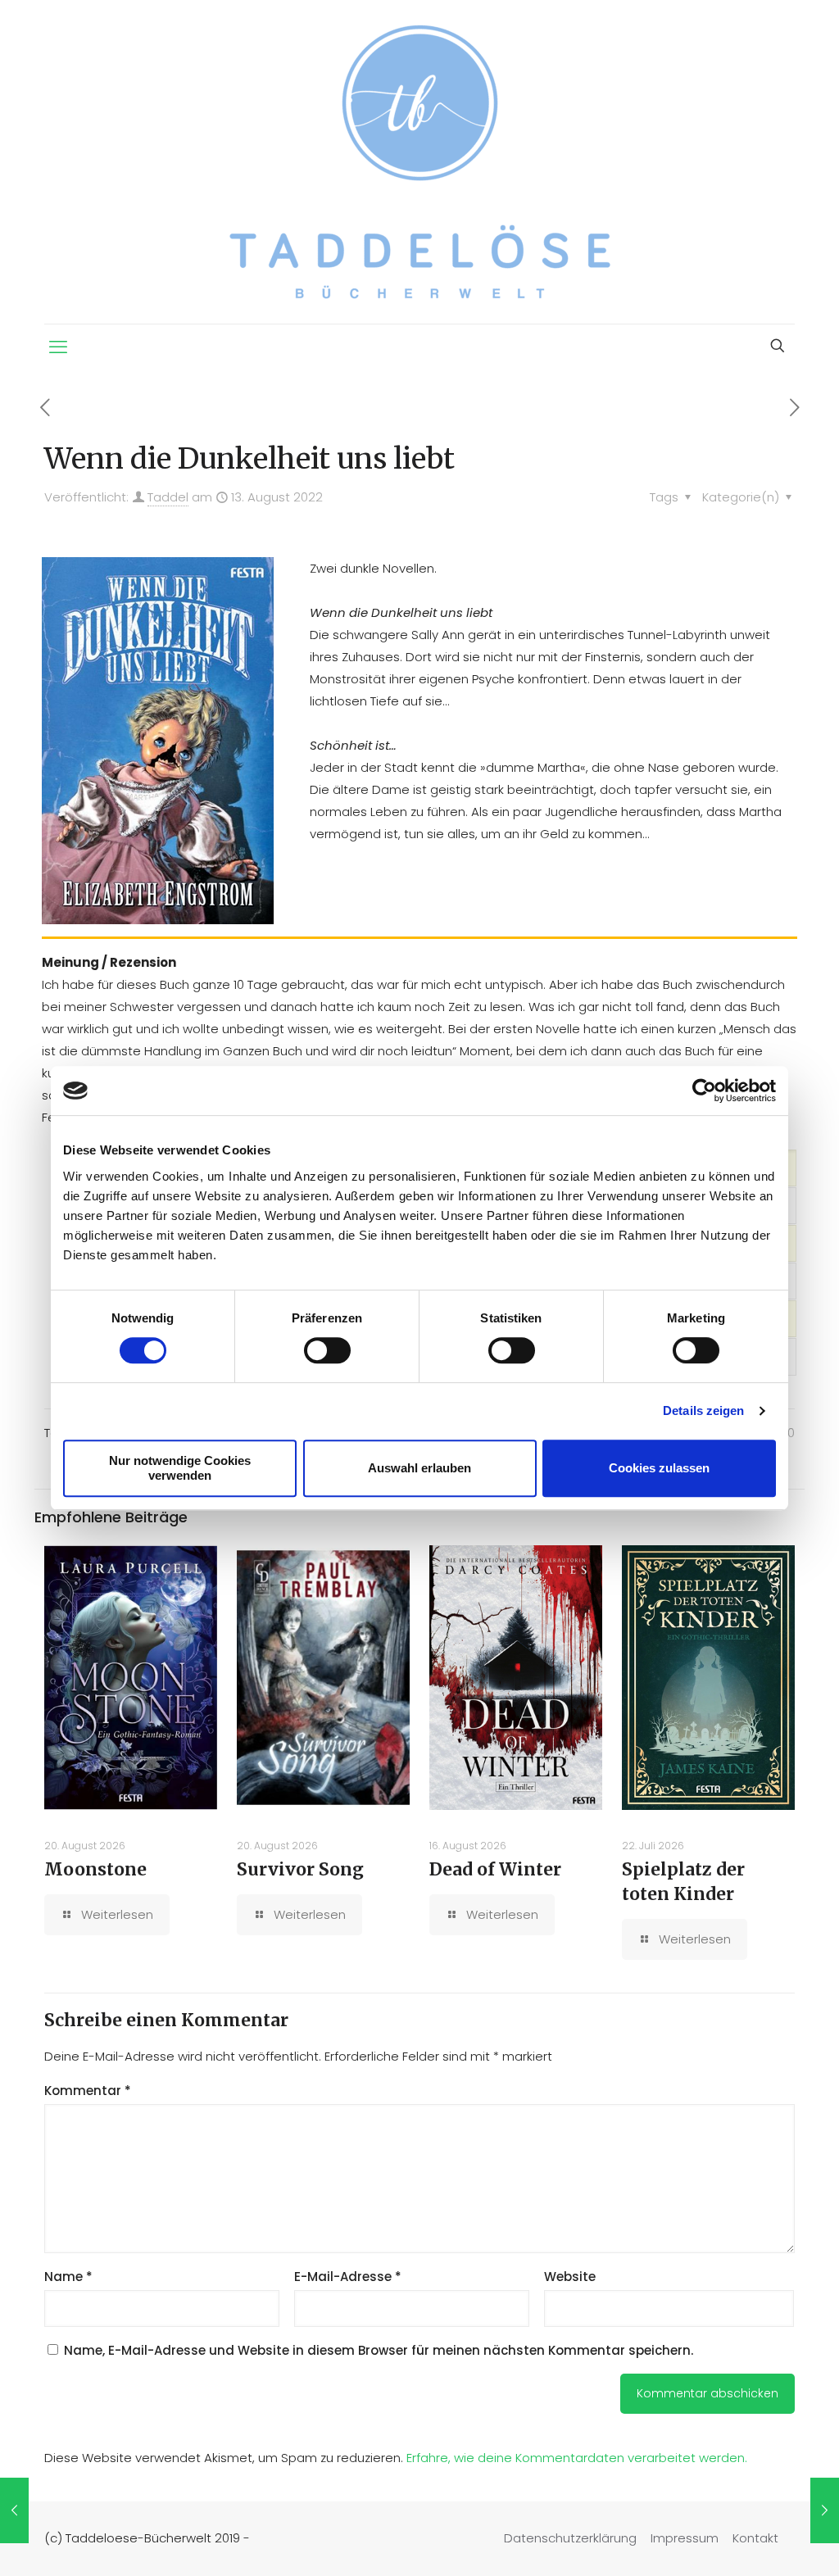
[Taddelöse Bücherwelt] (420, 162)
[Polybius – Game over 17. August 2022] (825, 2510)
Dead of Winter (495, 1869)
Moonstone (95, 1869)
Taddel (168, 497)
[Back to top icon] (760, 2542)
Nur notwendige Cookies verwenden (180, 1468)
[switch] (327, 1350)
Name (68, 2277)
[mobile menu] (58, 347)
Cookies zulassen (659, 1468)
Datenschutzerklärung (570, 2538)
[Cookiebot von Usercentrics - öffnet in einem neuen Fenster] (704, 1091)
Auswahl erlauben (419, 1468)
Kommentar (88, 2091)
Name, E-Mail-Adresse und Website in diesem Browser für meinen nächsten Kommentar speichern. (379, 2350)
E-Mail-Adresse (348, 2277)
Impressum (685, 2538)
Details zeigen (703, 1410)
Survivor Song (300, 1869)
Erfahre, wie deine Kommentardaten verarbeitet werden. (577, 2458)
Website (570, 2277)
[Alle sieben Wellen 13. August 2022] (14, 2510)
